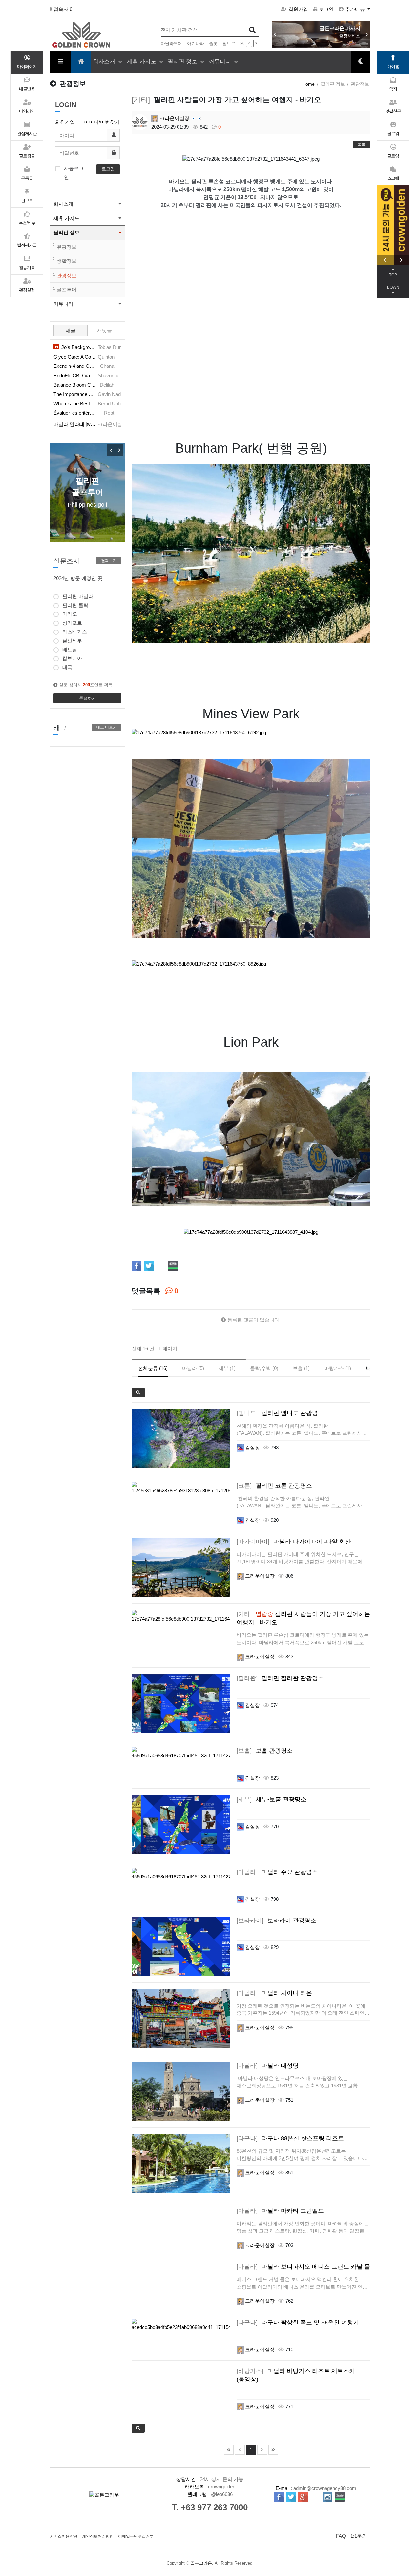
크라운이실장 (174, 118)
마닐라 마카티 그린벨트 (280, 2211)
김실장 (252, 1447)
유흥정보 (67, 247)
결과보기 (109, 561)
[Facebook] (136, 1266)
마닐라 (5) (193, 1368)
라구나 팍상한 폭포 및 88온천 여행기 (298, 2322)
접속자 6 (63, 9)
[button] (367, 34)
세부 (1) (227, 1368)
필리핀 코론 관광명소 (274, 1486)
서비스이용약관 (64, 2536)
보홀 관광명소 (265, 1751)
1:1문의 (359, 2536)
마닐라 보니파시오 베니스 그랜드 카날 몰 (303, 2267)
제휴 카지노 (142, 62)
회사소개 (105, 62)
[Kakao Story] (161, 1266)
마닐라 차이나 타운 (274, 1993)
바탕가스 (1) (338, 1368)
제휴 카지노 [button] (66, 218)
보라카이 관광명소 (276, 1921)
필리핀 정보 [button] (66, 232)
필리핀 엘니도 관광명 (277, 1413)
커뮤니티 (221, 62)
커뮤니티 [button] (63, 304)
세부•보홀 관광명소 (272, 1799)
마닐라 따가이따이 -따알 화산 (294, 1542)
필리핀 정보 (183, 62)
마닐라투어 (171, 44)
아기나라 (196, 44)
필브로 (229, 44)
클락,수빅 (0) (264, 1368)
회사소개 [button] (63, 204)
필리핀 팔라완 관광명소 (280, 1678)
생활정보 (67, 261)
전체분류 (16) (153, 1368)
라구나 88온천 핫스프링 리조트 (290, 2138)
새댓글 (105, 331)
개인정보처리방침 (98, 2536)
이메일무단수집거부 (136, 2536)
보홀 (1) (301, 1368)
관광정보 (67, 275)
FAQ (341, 2536)
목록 (362, 145)
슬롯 (213, 44)
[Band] (173, 1266)
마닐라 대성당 (268, 2066)
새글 (71, 331)
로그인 (326, 9)
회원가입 (298, 9)
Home (308, 84)
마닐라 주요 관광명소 (277, 1872)
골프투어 (67, 289)
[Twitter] (149, 1266)
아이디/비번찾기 (102, 122)
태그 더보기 (106, 727)
